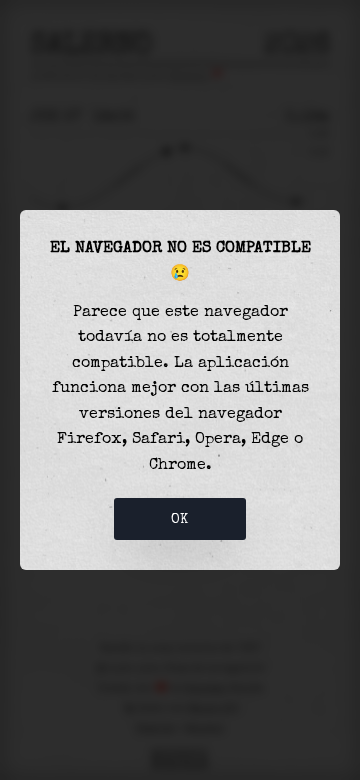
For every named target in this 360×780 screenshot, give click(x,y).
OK (180, 519)
